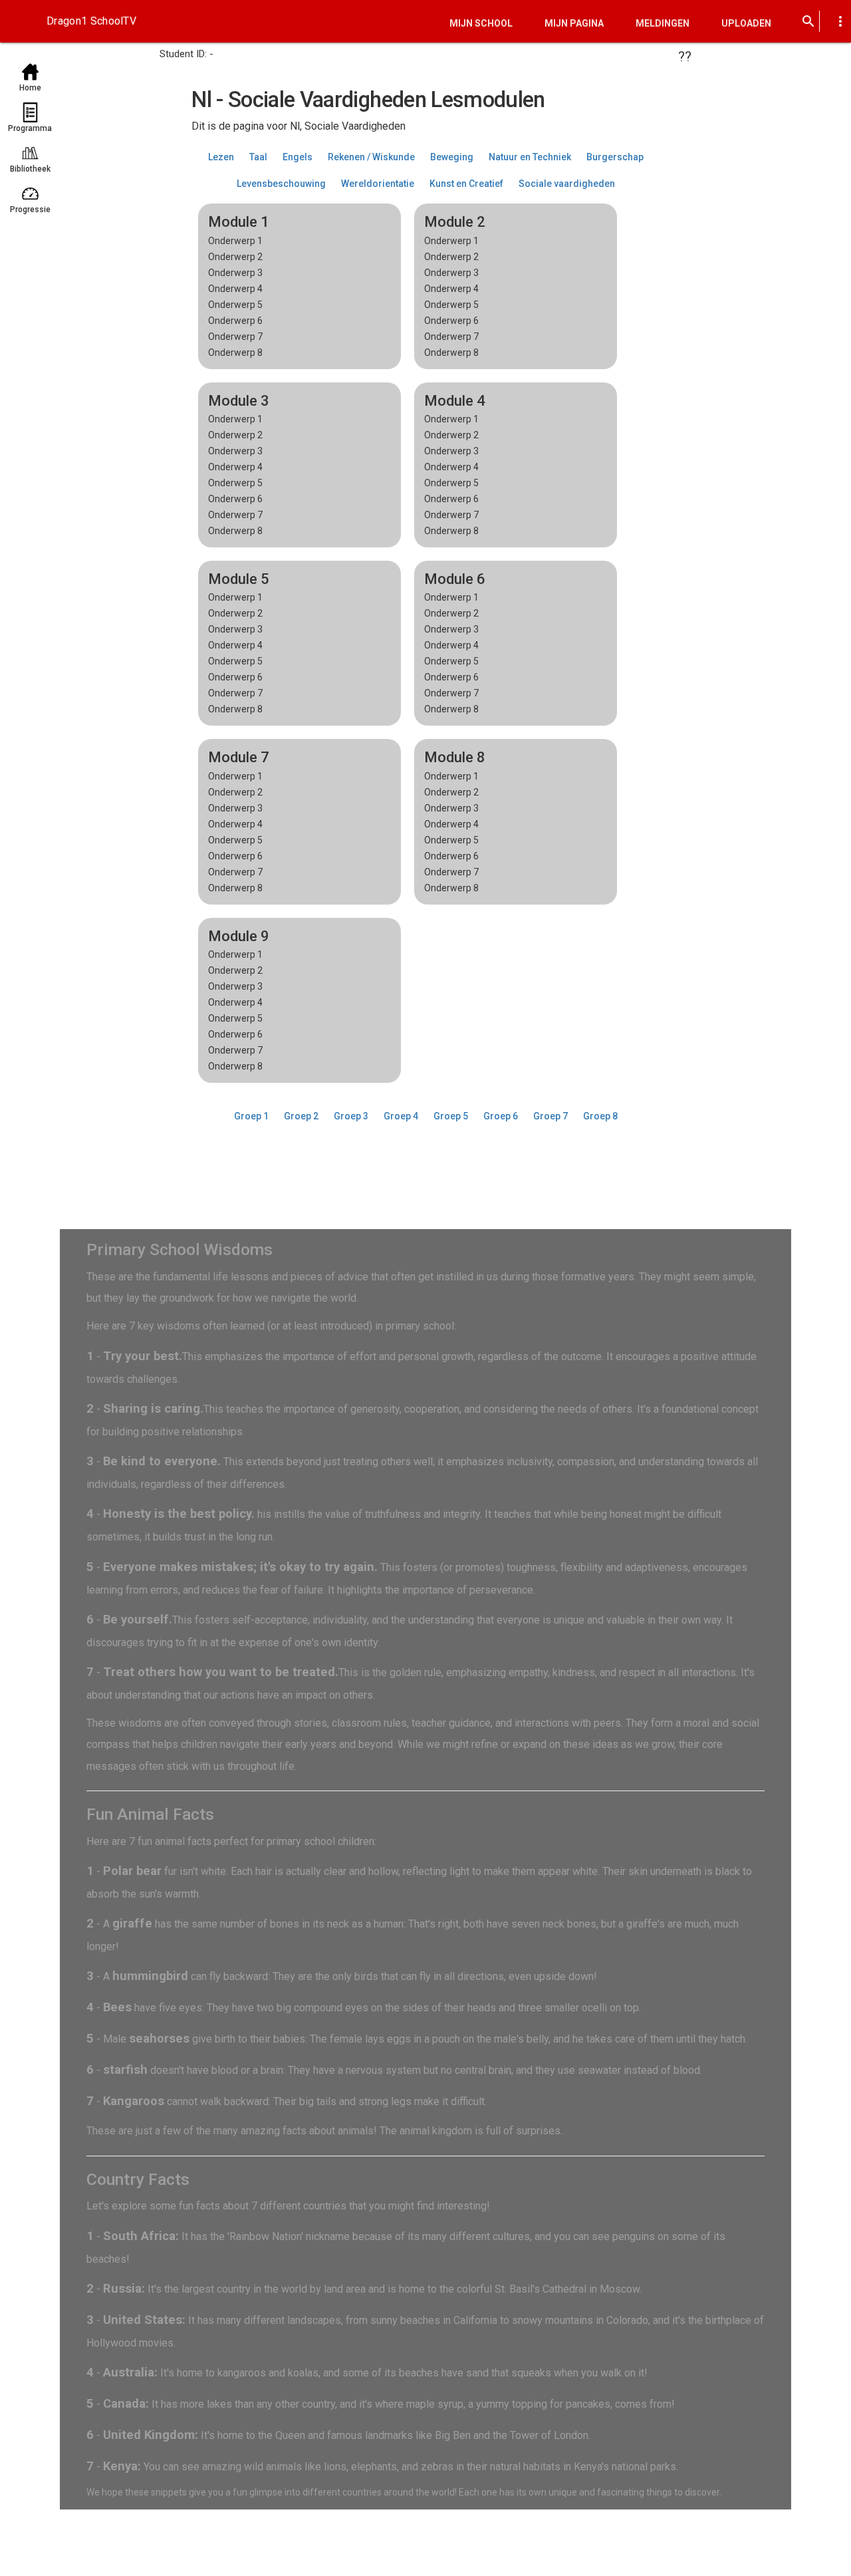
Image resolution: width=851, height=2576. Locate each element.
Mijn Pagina (574, 23)
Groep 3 (351, 1116)
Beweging (452, 157)
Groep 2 (301, 1116)
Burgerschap (615, 157)
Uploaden (746, 23)
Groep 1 (251, 1116)
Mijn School (481, 23)
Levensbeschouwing (281, 184)
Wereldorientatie (378, 184)
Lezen (221, 157)
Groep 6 (501, 1116)
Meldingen (663, 23)
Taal (258, 157)
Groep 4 (401, 1116)
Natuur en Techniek (530, 157)
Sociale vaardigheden (567, 184)
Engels (298, 157)
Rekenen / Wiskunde (371, 157)
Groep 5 (451, 1116)
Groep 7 (550, 1116)
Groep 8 (600, 1116)
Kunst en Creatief (466, 184)
